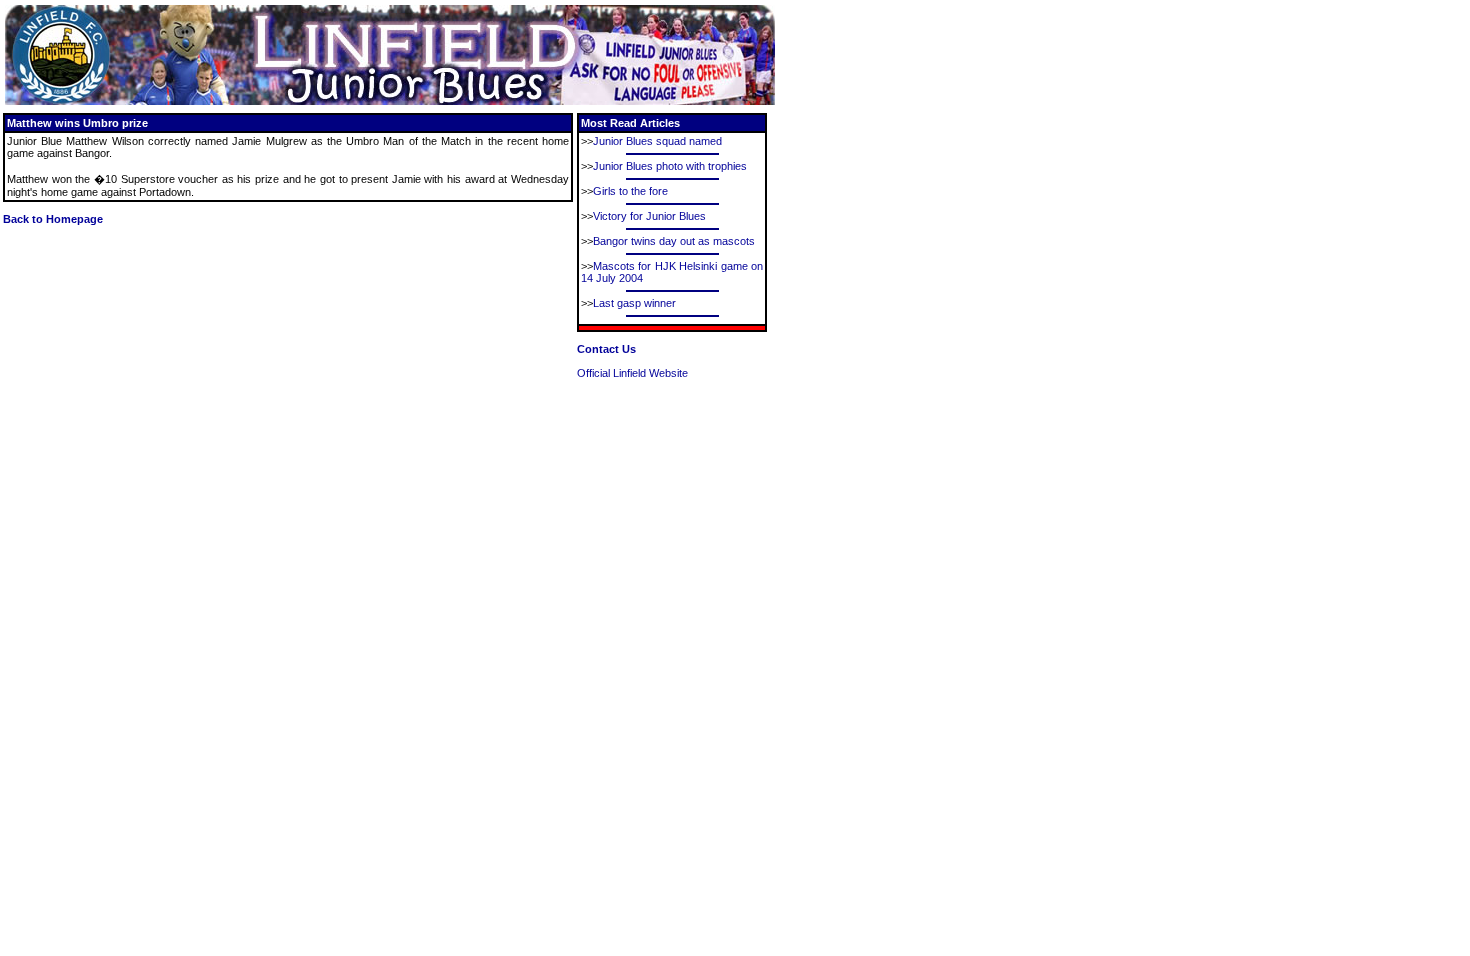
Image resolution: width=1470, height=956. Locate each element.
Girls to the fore (630, 191)
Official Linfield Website (632, 373)
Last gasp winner (634, 303)
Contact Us (606, 349)
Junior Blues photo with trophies (670, 166)
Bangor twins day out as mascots (674, 241)
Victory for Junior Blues (649, 216)
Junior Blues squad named (657, 141)
